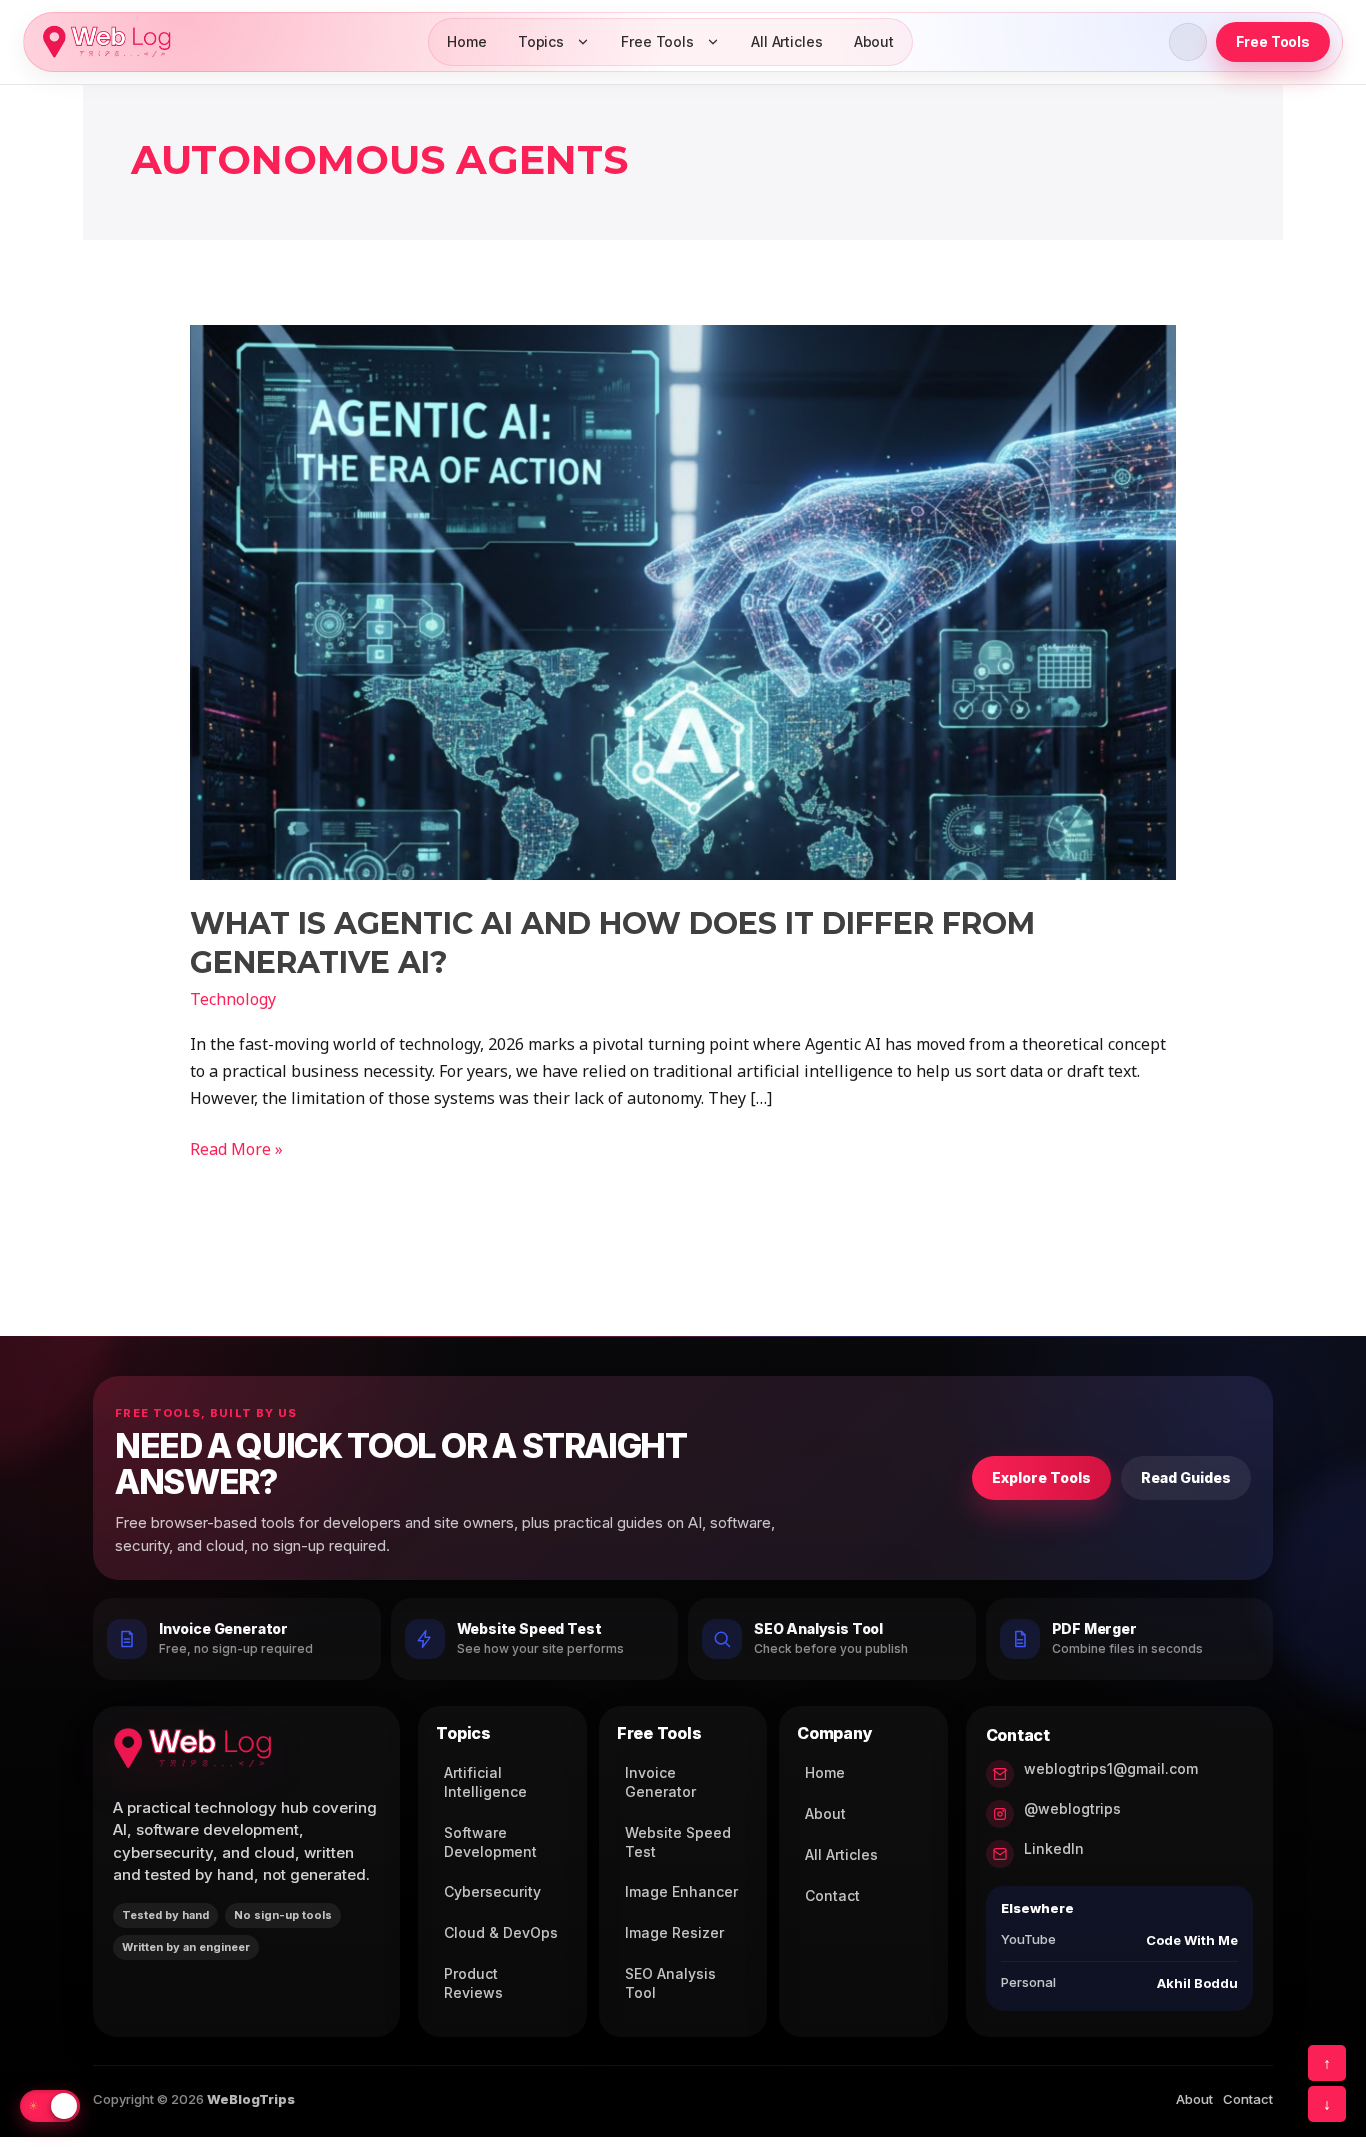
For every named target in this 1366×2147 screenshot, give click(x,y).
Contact (832, 1895)
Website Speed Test (678, 1842)
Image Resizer (674, 1932)
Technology (233, 999)
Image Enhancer (681, 1891)
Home (467, 41)
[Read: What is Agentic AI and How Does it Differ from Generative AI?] (683, 601)
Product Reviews (473, 1983)
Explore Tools (1041, 1477)
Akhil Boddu (1197, 1983)
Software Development (490, 1842)
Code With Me (1192, 1940)
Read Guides (1186, 1477)
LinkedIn (1054, 1848)
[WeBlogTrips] (107, 42)
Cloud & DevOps (501, 1932)
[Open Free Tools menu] (713, 42)
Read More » (236, 1148)
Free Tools (657, 41)
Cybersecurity (492, 1891)
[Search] (1188, 42)
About (874, 41)
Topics (541, 41)
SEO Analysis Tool (670, 1983)
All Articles (787, 41)
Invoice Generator (660, 1782)
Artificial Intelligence (485, 1782)
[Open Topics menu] (583, 42)
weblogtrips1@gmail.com (1111, 1768)
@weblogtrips (1072, 1808)
